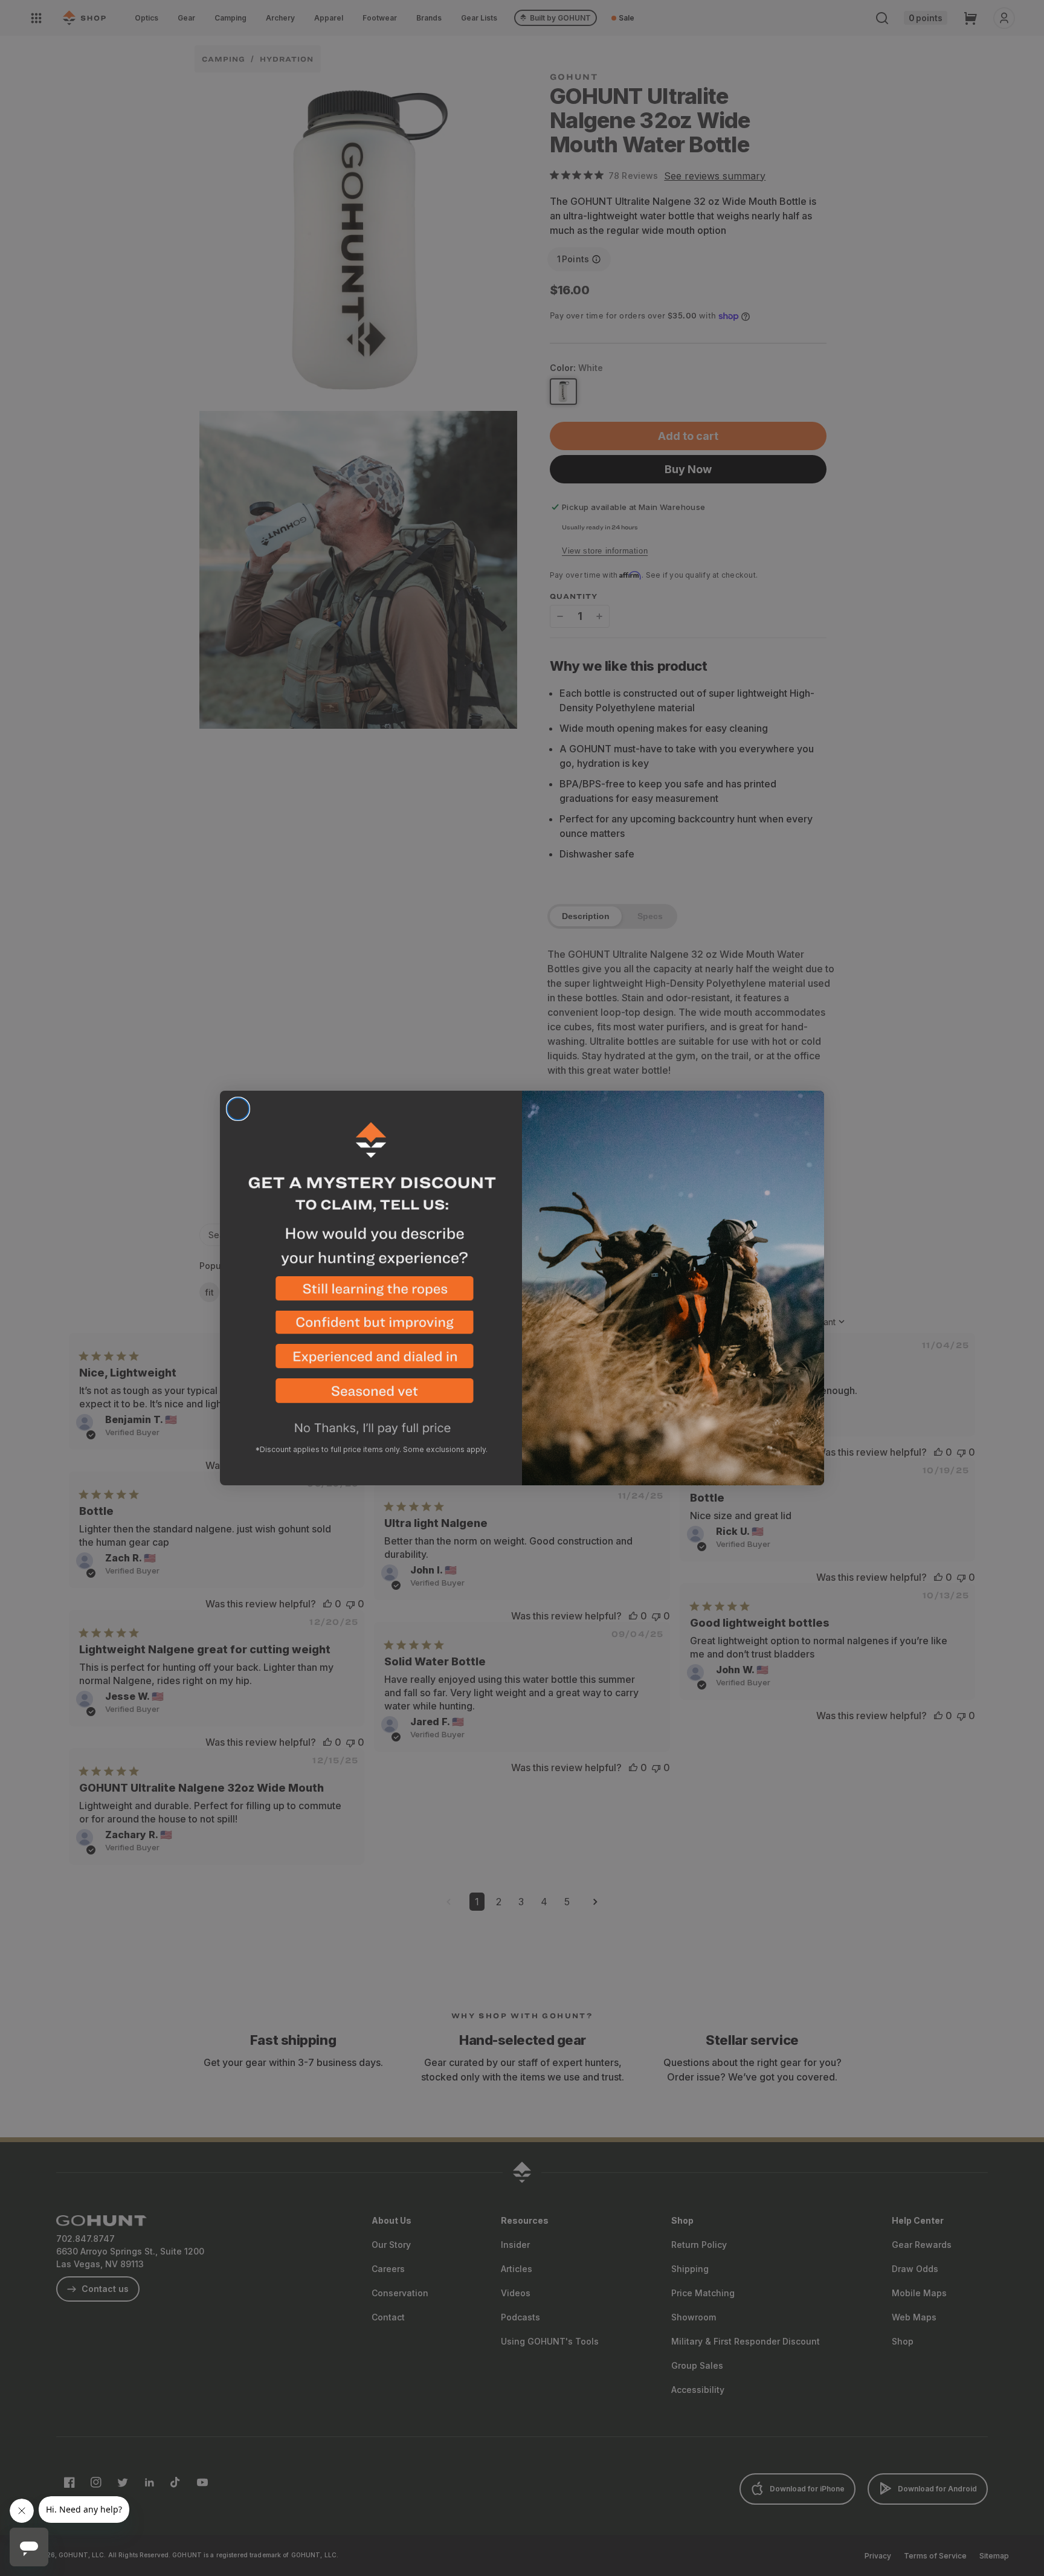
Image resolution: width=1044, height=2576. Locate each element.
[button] (371, 1293)
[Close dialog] (238, 1109)
